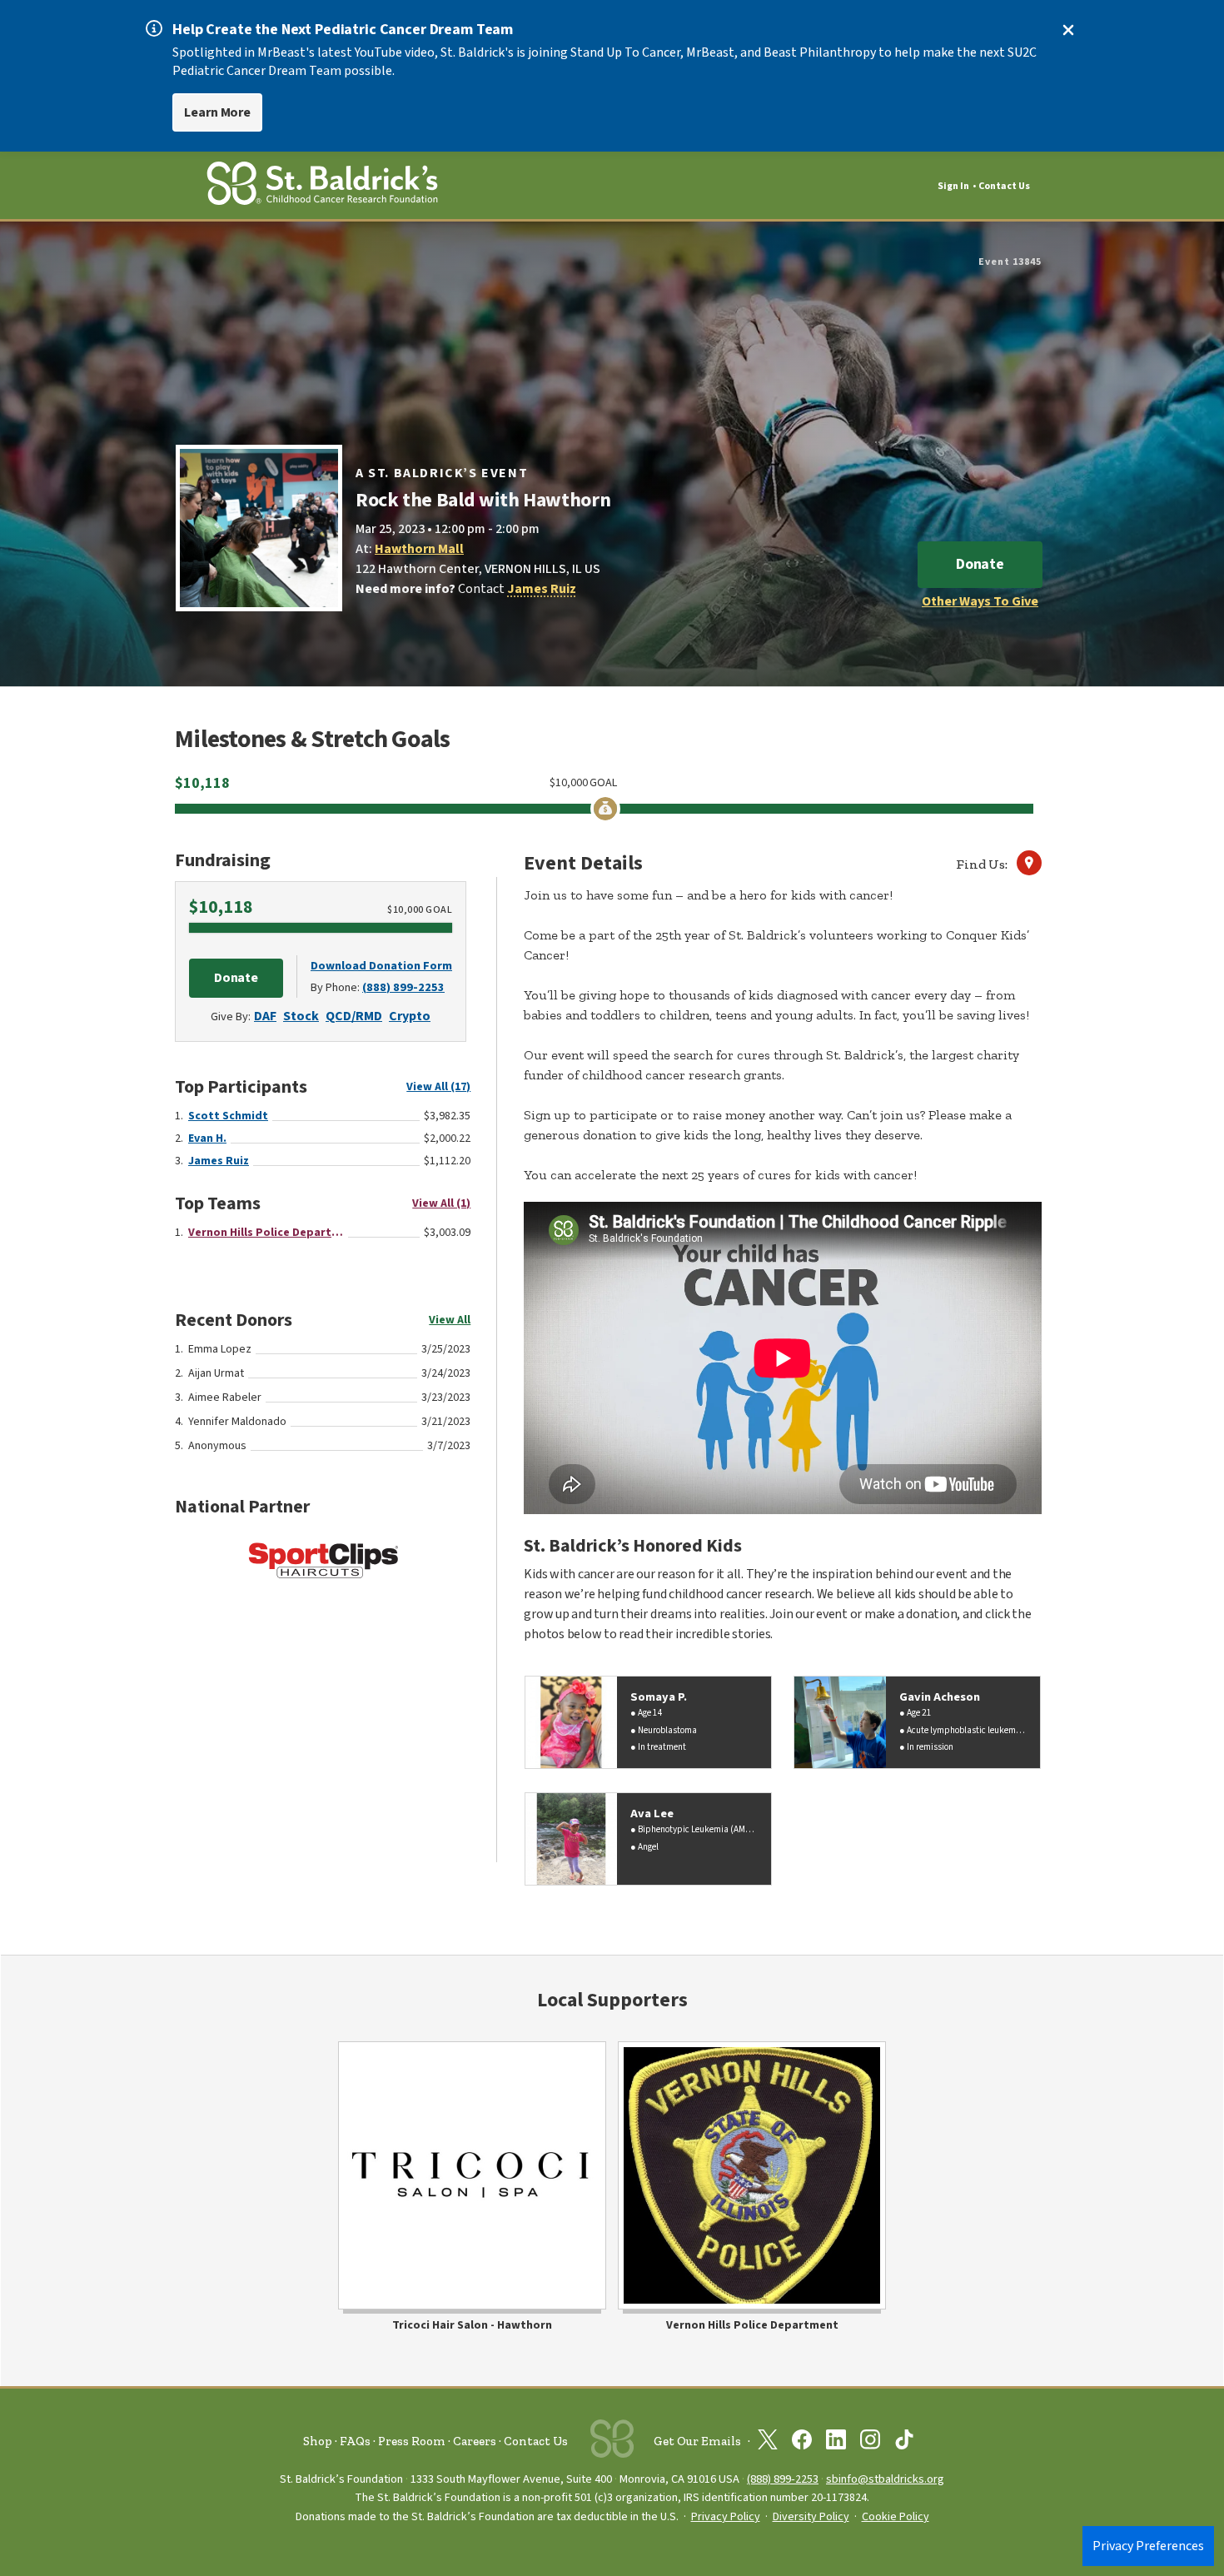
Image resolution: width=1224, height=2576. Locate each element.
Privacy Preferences (1148, 2546)
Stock (301, 1016)
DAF (265, 1016)
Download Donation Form (381, 966)
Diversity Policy (811, 2517)
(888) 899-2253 (403, 987)
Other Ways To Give (980, 601)
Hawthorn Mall (419, 549)
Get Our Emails (697, 2441)
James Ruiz (542, 589)
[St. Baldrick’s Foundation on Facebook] (802, 2443)
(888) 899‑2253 (783, 2479)
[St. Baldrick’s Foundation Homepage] (322, 186)
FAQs (355, 2441)
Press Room (412, 2441)
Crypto (410, 1016)
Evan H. (207, 1139)
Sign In (953, 186)
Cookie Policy (896, 2517)
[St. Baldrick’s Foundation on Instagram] (870, 2443)
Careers (475, 2441)
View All (450, 1320)
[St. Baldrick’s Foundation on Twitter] (768, 2443)
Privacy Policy (726, 2517)
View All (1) (441, 1203)
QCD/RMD (354, 1016)
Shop (318, 2441)
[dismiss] (1068, 30)
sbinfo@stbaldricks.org (885, 2479)
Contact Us (1004, 186)
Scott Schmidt (228, 1116)
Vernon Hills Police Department (266, 1233)
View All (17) (438, 1087)
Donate (980, 564)
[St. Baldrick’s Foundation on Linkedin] (836, 2443)
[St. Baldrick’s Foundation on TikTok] (904, 2443)
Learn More (217, 112)
